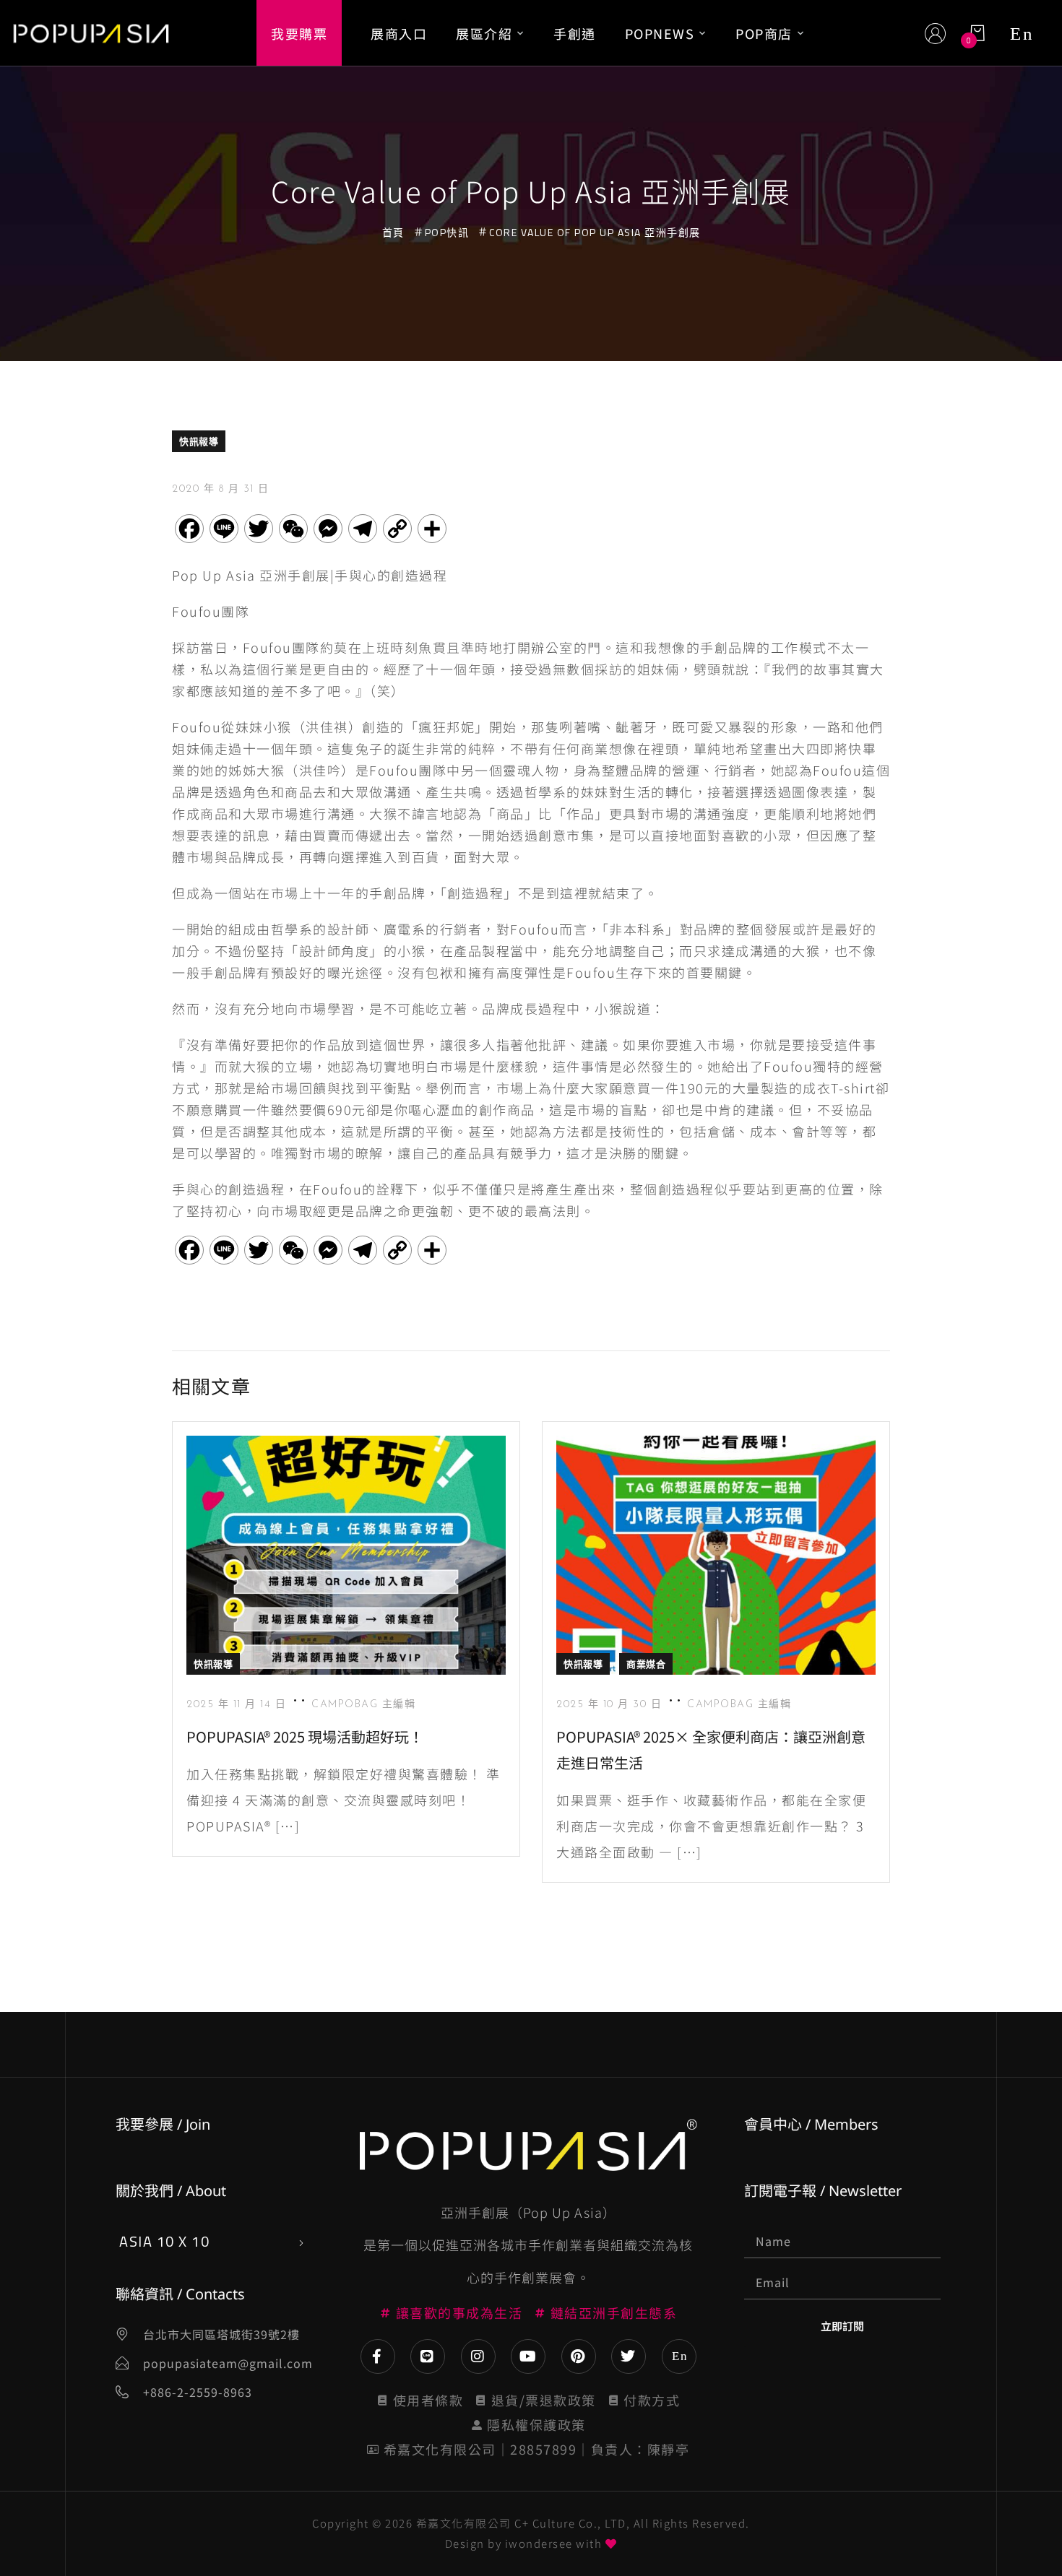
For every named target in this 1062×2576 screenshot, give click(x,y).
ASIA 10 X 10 (164, 2241)
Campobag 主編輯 (363, 1705)
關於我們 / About (171, 2191)
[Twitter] (629, 2356)
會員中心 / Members (811, 2124)
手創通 (575, 33)
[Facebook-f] (378, 2356)
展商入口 (399, 33)
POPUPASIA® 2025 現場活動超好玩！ (305, 1736)
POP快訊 (447, 232)
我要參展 (144, 2124)
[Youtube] (528, 2356)
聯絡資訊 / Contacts (180, 2294)
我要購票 (299, 33)
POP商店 (764, 33)
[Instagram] (478, 2356)
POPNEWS (660, 33)
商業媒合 (646, 1664)
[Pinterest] (579, 2356)
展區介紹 (484, 33)
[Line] (428, 2356)
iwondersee (539, 2543)
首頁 (393, 232)
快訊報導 (199, 441)
